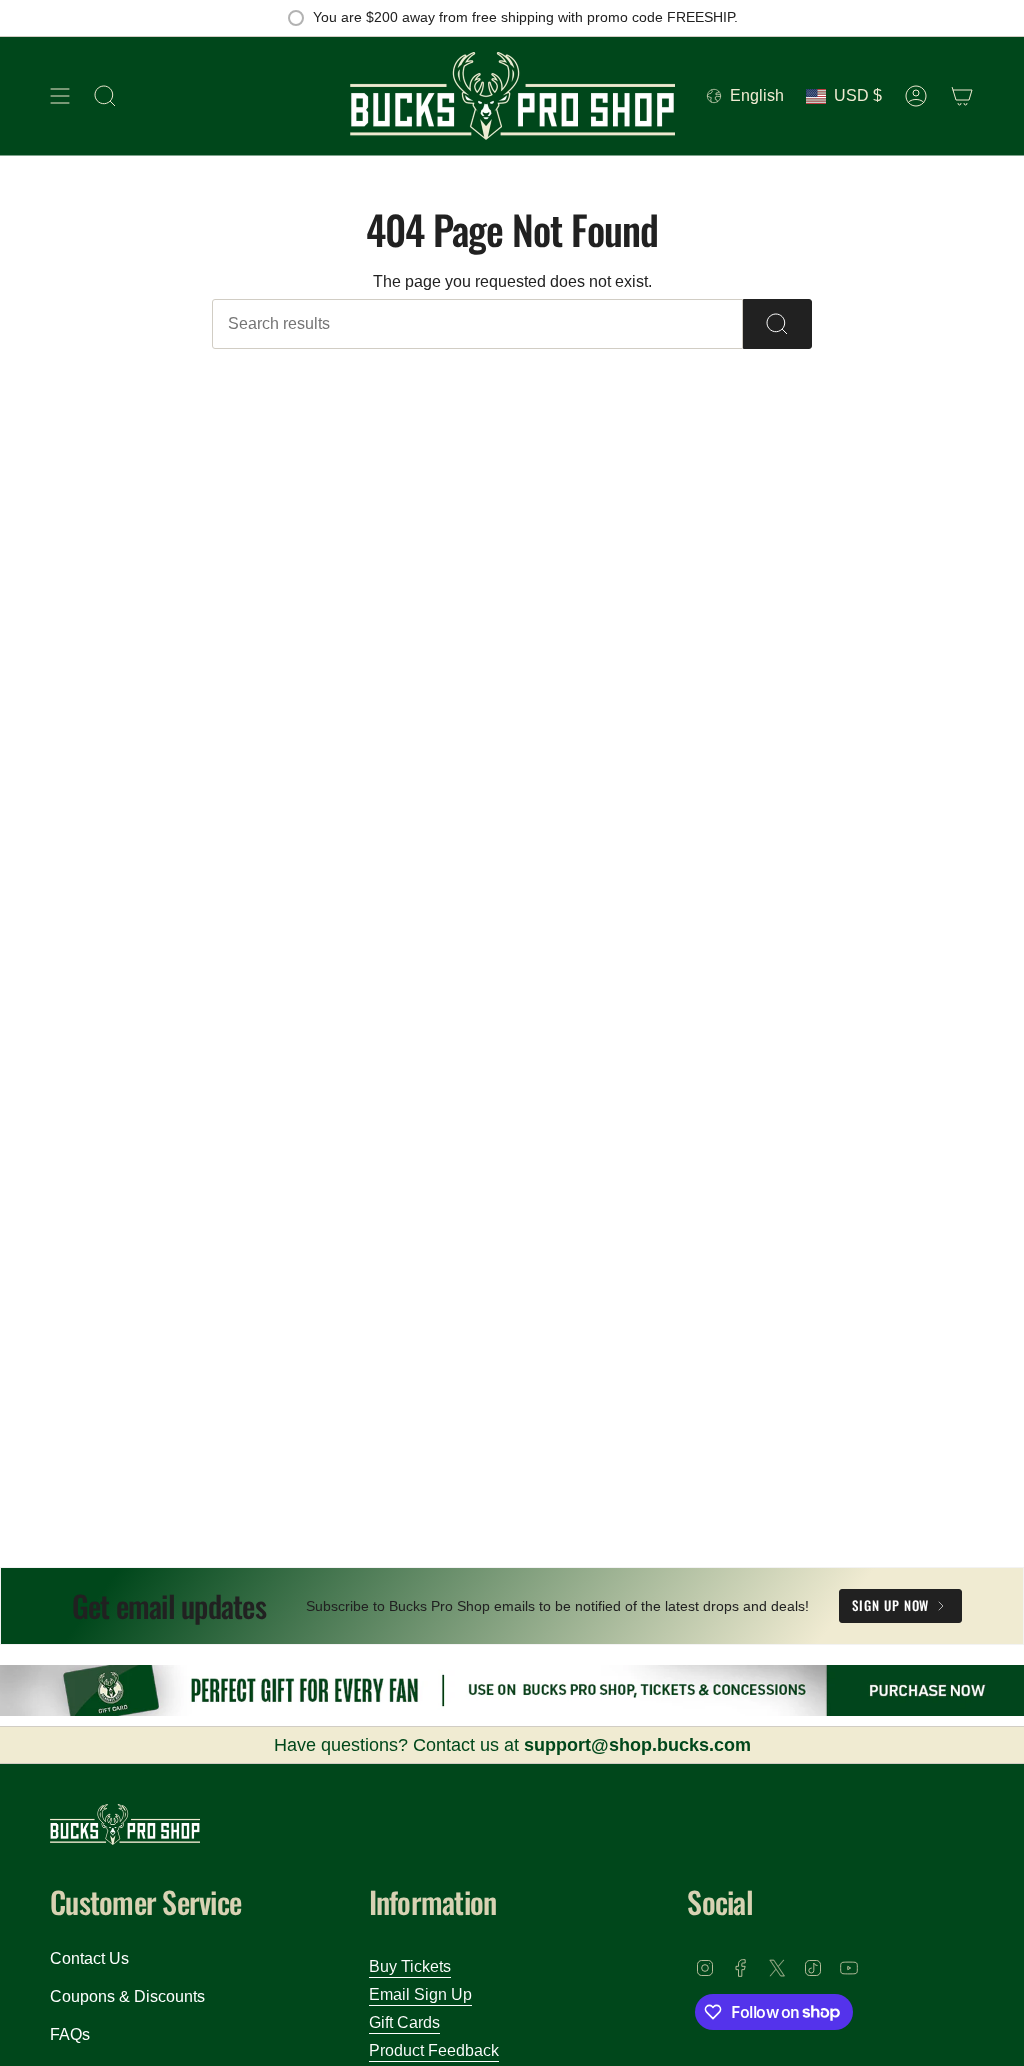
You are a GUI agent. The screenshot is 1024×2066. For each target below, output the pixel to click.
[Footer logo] (125, 1824)
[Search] (777, 324)
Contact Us (89, 1958)
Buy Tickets (410, 1966)
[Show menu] (60, 96)
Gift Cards (404, 2022)
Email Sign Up (420, 1994)
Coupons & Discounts (127, 1996)
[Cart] (962, 96)
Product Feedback (434, 2050)
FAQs (70, 2034)
